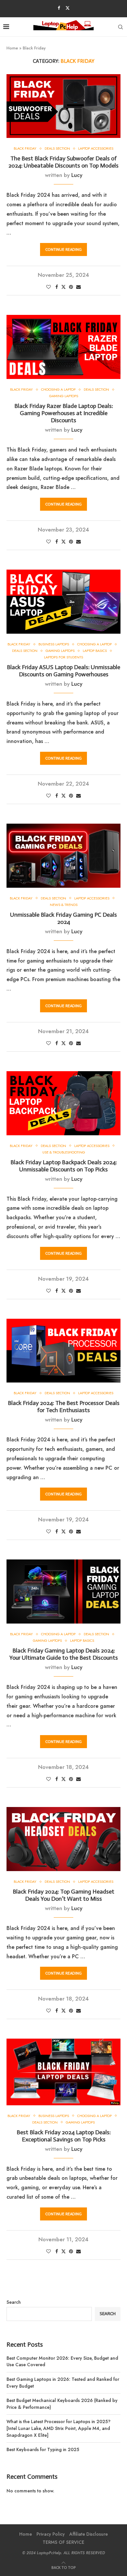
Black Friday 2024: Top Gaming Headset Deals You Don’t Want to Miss (63, 1895)
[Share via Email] (78, 287)
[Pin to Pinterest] (71, 287)
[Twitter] (68, 8)
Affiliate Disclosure (89, 2534)
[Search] (120, 27)
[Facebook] (59, 8)
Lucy (77, 175)
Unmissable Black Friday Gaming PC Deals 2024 (63, 918)
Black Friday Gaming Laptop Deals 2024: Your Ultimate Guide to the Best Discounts (64, 1654)
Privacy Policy (51, 2534)
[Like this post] (49, 287)
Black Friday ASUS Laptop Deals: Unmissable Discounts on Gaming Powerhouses (63, 671)
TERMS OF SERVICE (63, 2542)
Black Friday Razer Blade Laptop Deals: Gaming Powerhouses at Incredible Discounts (64, 413)
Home (12, 48)
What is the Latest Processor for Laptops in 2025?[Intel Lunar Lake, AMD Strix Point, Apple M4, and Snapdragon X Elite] (58, 2428)
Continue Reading (63, 250)
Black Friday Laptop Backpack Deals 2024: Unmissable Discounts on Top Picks (64, 1166)
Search (14, 2302)
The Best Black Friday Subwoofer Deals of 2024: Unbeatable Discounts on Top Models (63, 162)
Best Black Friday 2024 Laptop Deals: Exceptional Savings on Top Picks (64, 2136)
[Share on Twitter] (63, 287)
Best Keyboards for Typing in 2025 (43, 2449)
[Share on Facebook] (57, 287)
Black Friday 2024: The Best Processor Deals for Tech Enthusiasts (64, 1407)
